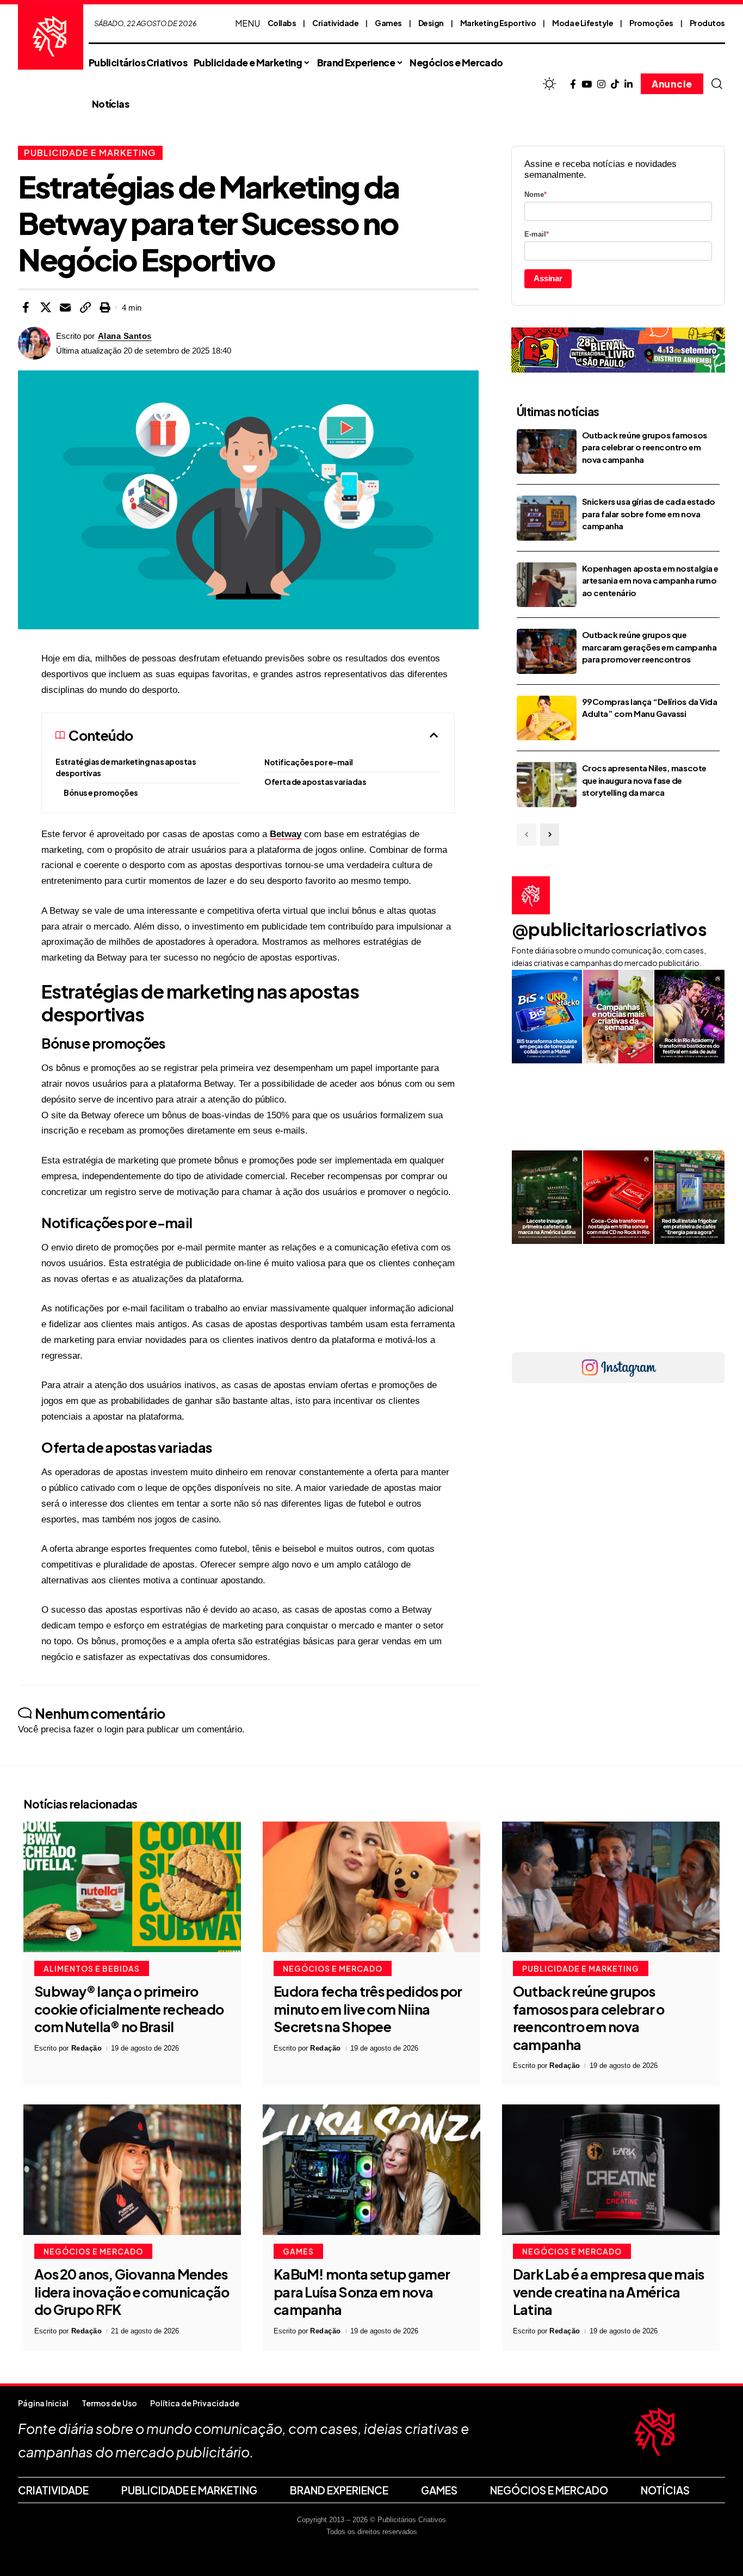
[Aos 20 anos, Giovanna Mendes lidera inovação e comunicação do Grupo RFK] (132, 2170)
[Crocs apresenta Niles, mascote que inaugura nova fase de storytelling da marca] (547, 785)
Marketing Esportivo (498, 23)
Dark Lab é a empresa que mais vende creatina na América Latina (609, 2292)
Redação (87, 2048)
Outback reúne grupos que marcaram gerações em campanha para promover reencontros (649, 647)
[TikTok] (615, 85)
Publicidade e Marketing (90, 153)
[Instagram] (601, 85)
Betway (286, 834)
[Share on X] (46, 307)
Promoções (651, 23)
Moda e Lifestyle (583, 23)
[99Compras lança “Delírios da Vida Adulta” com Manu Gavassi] (547, 718)
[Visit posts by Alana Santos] (34, 343)
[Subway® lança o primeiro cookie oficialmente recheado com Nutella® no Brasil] (132, 1887)
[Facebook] (573, 85)
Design (431, 23)
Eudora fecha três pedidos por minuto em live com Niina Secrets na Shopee (368, 2009)
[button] (717, 84)
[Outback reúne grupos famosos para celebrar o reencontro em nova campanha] (547, 452)
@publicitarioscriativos (609, 929)
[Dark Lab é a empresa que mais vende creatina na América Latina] (611, 2170)
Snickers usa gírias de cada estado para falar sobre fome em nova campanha (649, 513)
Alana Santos (125, 336)
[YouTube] (587, 85)
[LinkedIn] (629, 85)
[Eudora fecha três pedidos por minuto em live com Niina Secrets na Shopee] (371, 1887)
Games (388, 23)
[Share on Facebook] (26, 307)
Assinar (548, 278)
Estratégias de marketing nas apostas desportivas (126, 767)
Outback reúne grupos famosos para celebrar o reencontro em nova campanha (645, 447)
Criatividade (335, 23)
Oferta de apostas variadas (315, 782)
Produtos (707, 23)
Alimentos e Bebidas (92, 1968)
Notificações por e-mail (309, 762)
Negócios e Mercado (333, 1968)
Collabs (282, 23)
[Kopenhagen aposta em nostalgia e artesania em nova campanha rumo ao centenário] (547, 585)
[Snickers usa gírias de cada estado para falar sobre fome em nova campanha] (547, 518)
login (114, 1729)
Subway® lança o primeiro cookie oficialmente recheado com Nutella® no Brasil (129, 2009)
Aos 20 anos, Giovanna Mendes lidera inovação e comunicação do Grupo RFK (132, 2292)
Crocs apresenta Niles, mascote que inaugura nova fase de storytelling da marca (644, 780)
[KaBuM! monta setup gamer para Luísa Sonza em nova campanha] (371, 2170)
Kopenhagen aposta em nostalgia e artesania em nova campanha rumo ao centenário (650, 580)
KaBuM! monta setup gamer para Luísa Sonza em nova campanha (362, 2292)
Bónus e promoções (101, 792)
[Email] (65, 307)
